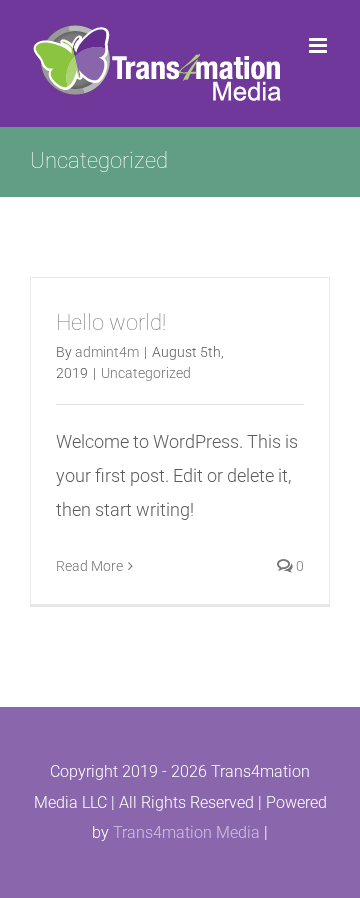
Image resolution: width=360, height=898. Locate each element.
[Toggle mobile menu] (319, 45)
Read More (89, 566)
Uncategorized (146, 373)
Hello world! (111, 322)
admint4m (107, 352)
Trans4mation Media (186, 832)
